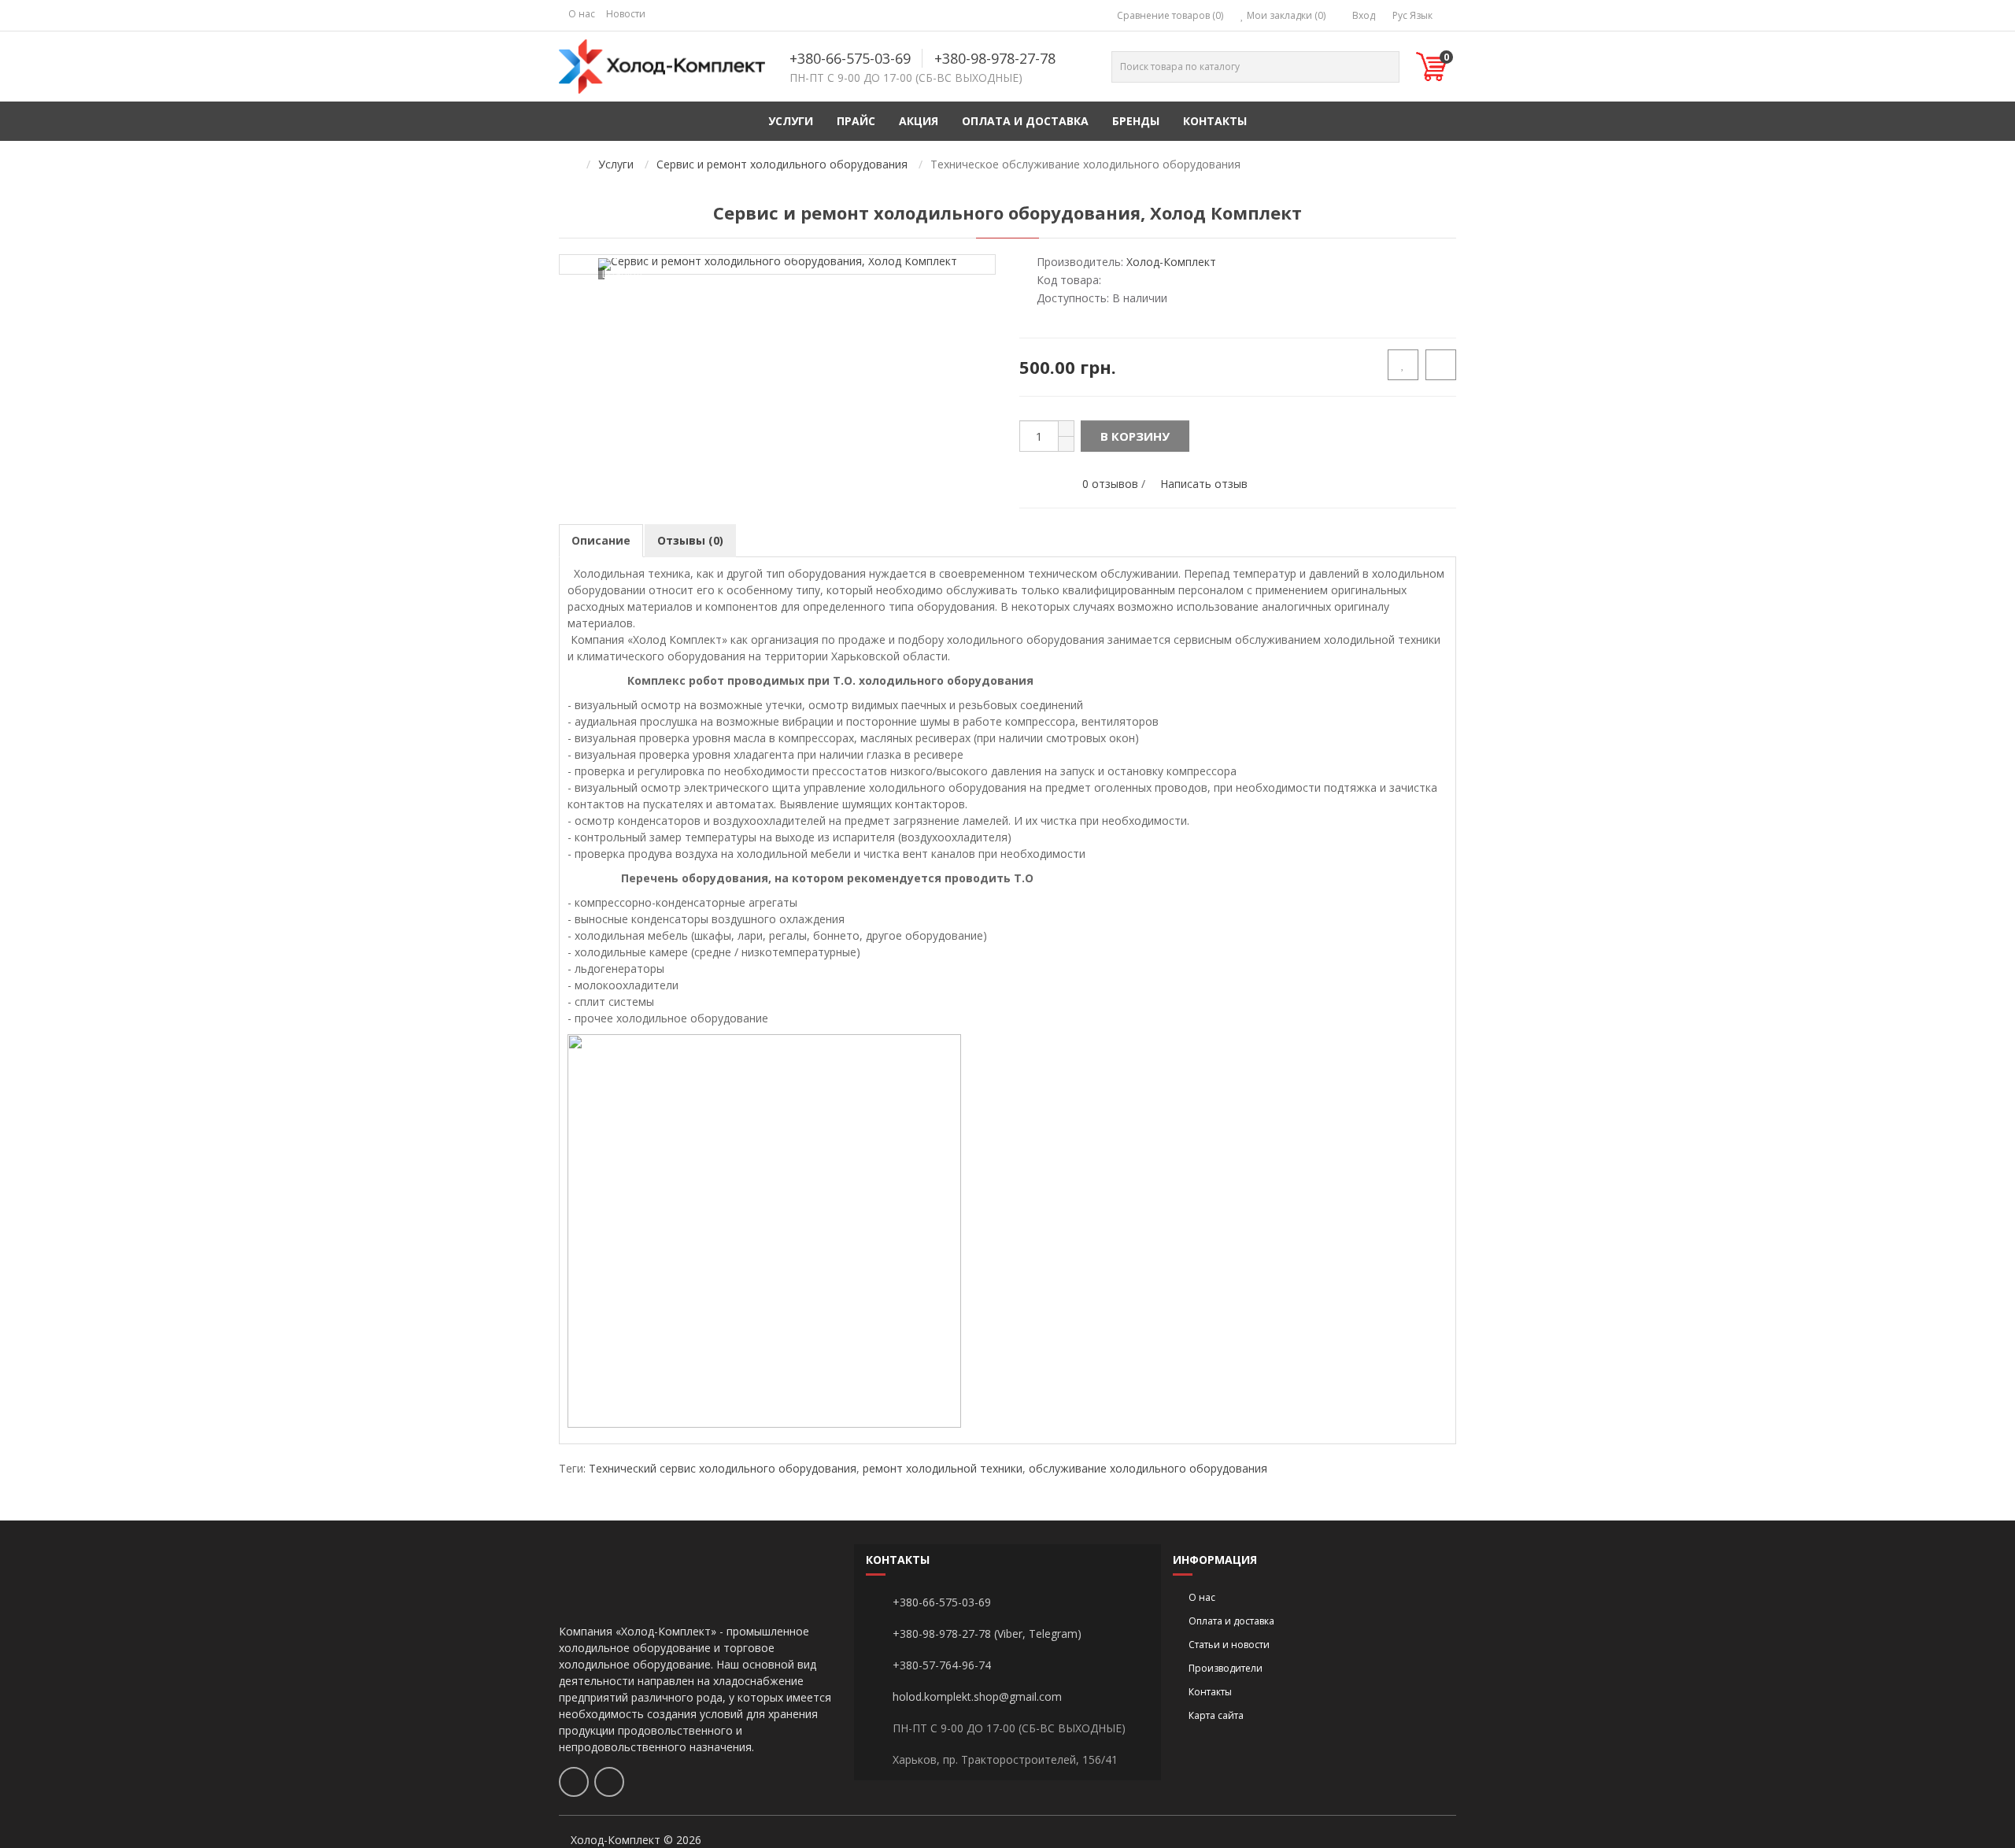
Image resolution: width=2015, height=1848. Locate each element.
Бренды (1136, 121)
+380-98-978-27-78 (995, 58)
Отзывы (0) (690, 540)
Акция (919, 121)
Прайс (856, 121)
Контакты (1215, 121)
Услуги (791, 121)
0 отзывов (1110, 484)
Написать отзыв (1204, 484)
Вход (1362, 15)
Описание (601, 540)
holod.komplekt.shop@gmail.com (977, 1696)
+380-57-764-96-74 (942, 1665)
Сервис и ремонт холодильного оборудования (782, 164)
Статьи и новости (1229, 1645)
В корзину (1135, 436)
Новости (626, 14)
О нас (582, 14)
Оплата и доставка (1025, 121)
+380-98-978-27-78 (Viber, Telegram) (987, 1634)
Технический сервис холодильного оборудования (723, 1468)
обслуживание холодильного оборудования (1148, 1468)
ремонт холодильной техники (943, 1468)
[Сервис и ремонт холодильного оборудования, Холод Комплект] (778, 264)
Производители (1226, 1668)
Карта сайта (1216, 1715)
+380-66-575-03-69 (850, 58)
